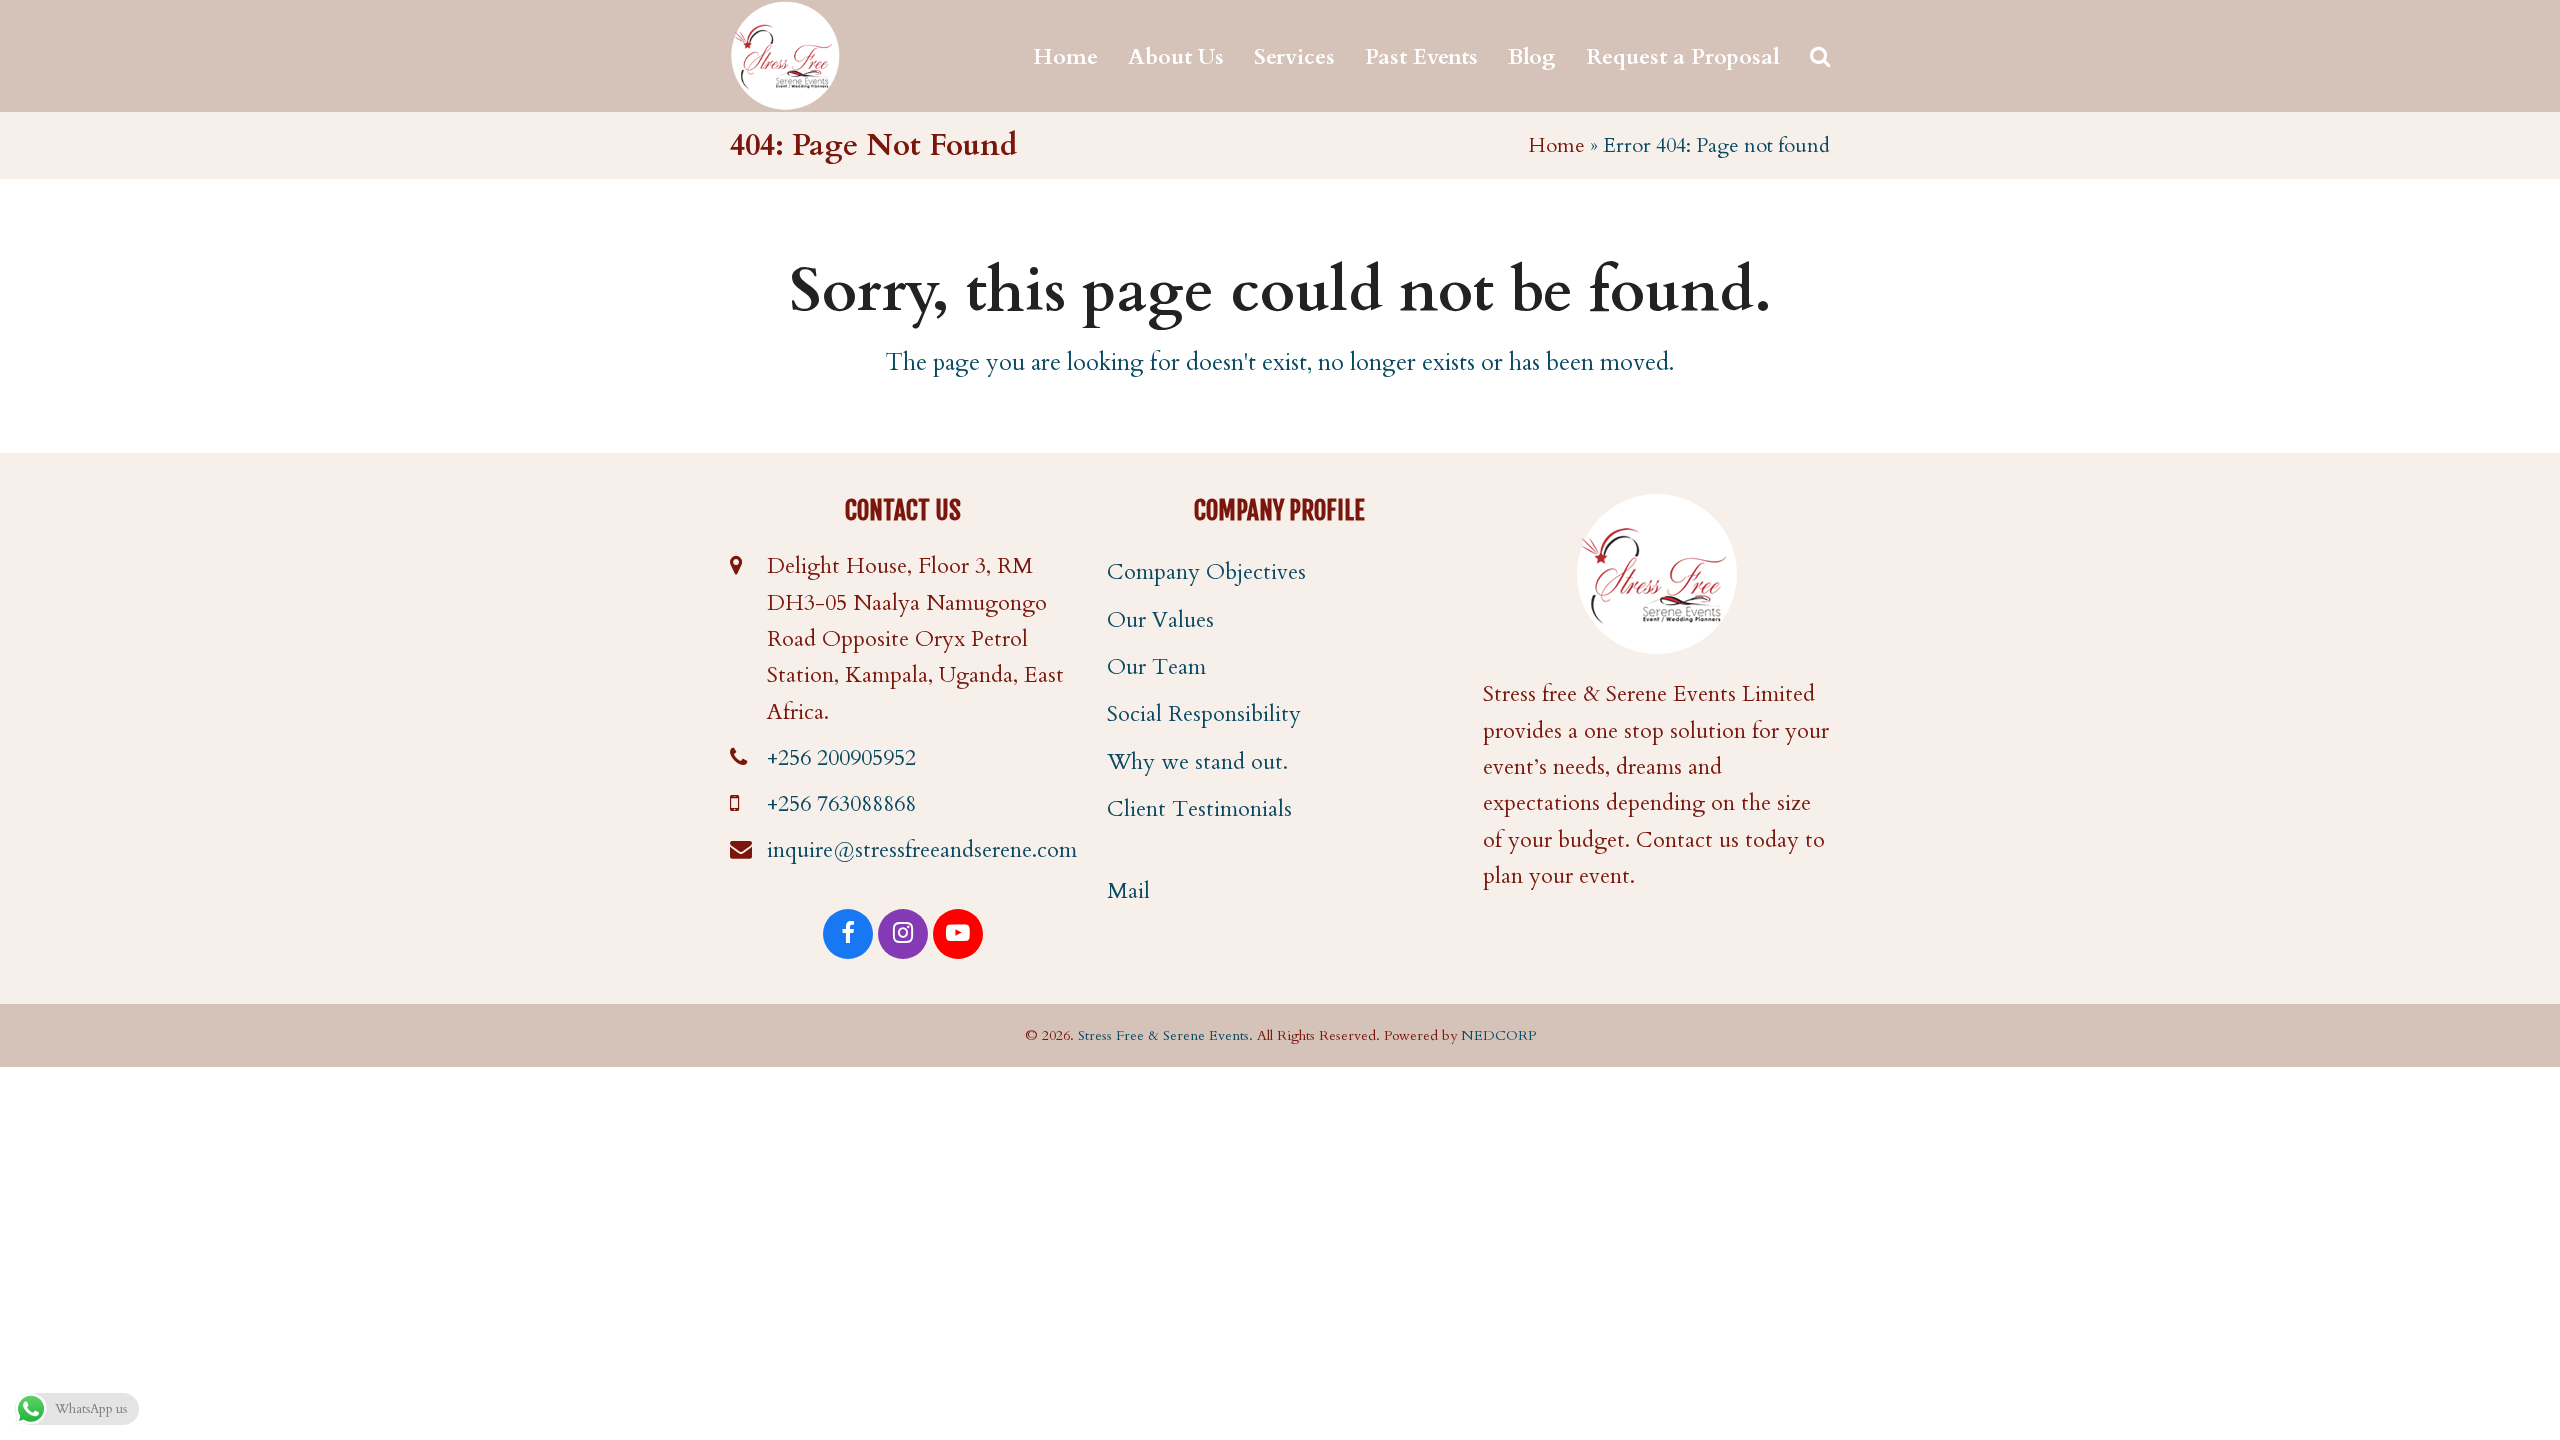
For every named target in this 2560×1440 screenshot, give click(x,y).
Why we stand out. (1197, 762)
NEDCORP (1498, 1035)
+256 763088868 (841, 804)
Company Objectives (1206, 572)
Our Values (1160, 620)
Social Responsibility (1204, 714)
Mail (1128, 891)
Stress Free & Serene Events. (1165, 1035)
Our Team (1156, 667)
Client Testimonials (1199, 809)
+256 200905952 (841, 758)
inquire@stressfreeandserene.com (922, 850)
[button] (1820, 56)
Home (1557, 145)
